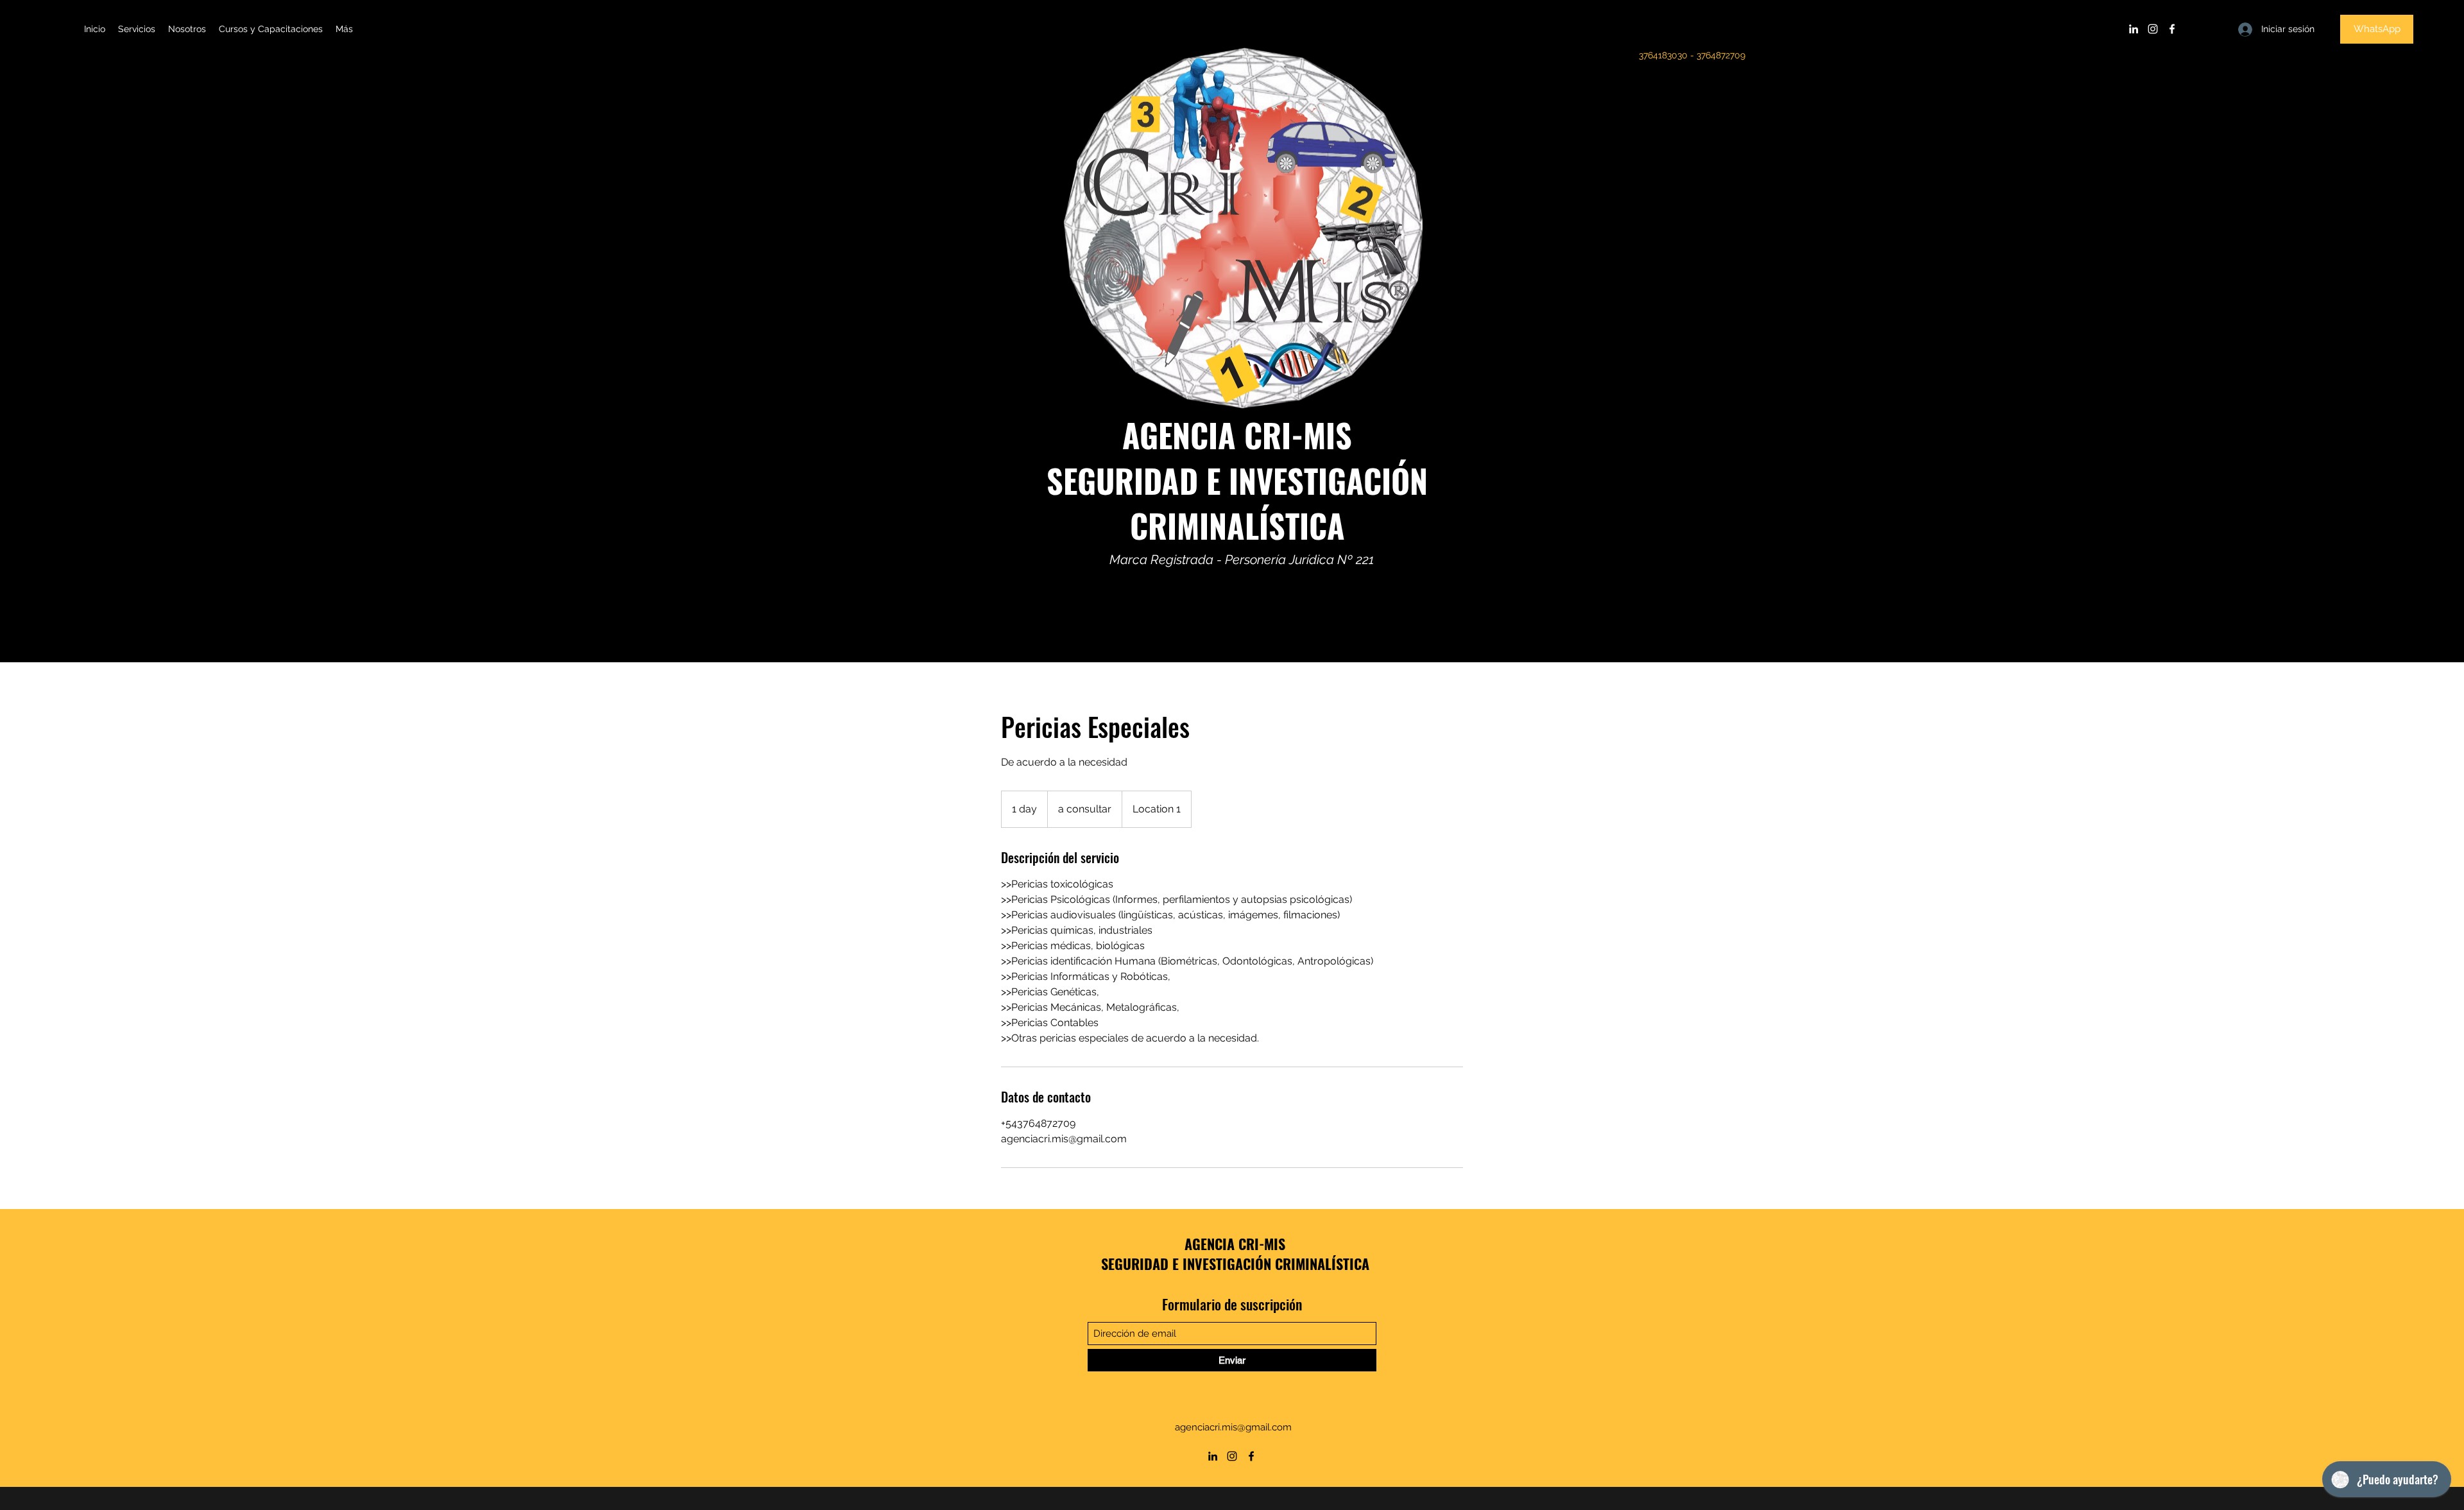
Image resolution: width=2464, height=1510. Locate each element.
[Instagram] (2153, 29)
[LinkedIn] (2134, 29)
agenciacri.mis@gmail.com (1233, 1427)
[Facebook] (2172, 29)
